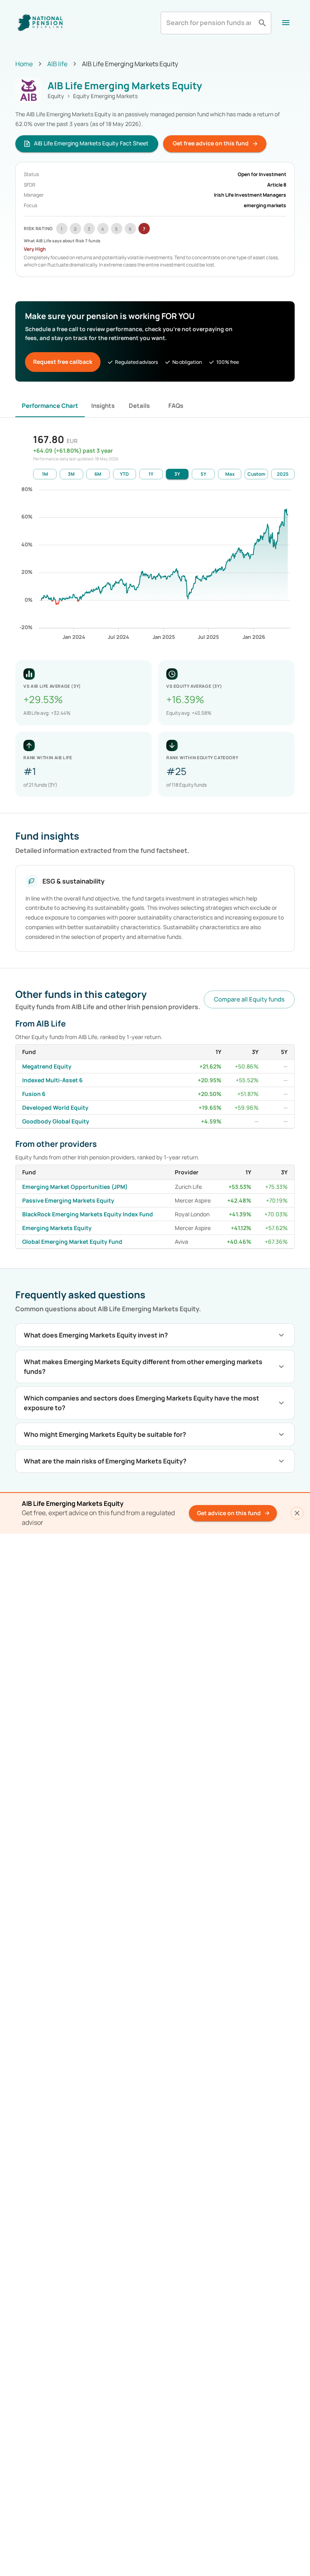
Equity (56, 96)
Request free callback (63, 362)
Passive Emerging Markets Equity (68, 1200)
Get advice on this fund (229, 1513)
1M (45, 474)
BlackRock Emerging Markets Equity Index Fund (88, 1214)
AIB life (57, 64)
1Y (151, 474)
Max (230, 474)
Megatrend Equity (47, 1066)
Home (24, 64)
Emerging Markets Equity (57, 1228)
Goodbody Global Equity (56, 1121)
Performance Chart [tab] (50, 406)
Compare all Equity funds (249, 999)
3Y (177, 474)
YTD (124, 474)
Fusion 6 (34, 1094)
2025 (283, 474)
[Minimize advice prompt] (297, 1513)
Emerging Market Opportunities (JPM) (75, 1187)
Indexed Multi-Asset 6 (52, 1080)
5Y (203, 474)
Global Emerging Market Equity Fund (72, 1242)
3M (71, 474)
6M (98, 474)
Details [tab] (139, 406)
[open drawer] (286, 23)
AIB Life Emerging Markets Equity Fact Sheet (91, 143)
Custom (256, 474)
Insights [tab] (103, 406)
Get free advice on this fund (211, 143)
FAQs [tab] (176, 406)
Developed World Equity (55, 1107)
